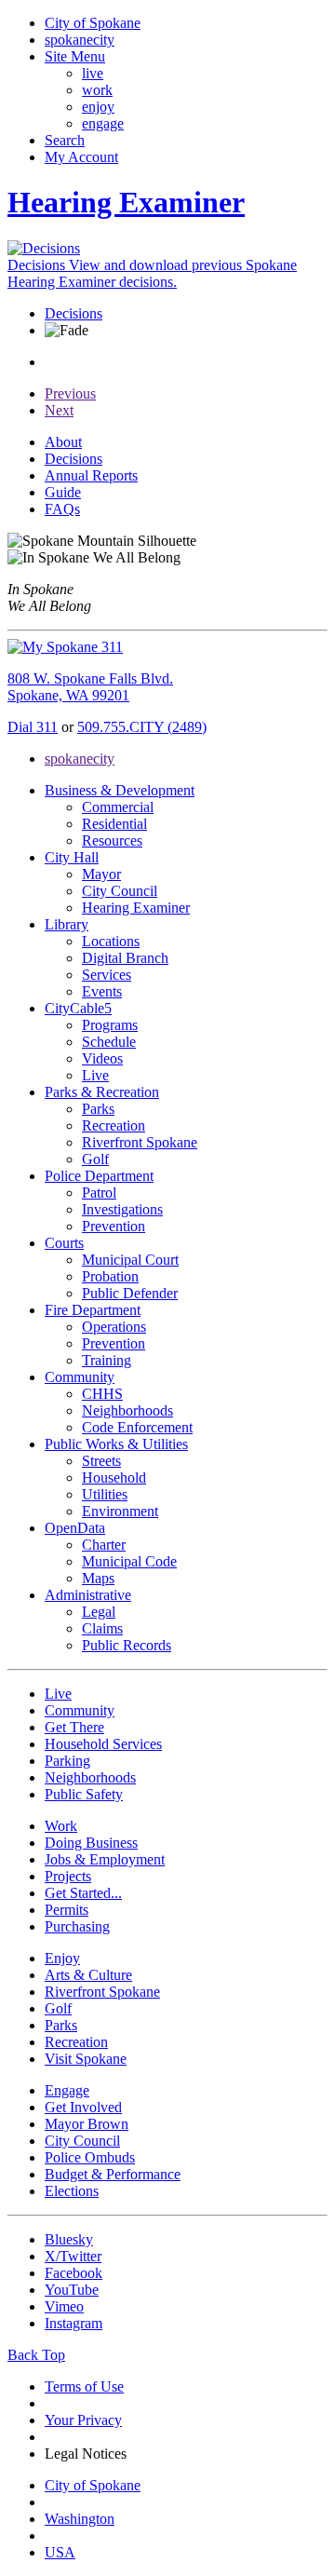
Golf (95, 1159)
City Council (120, 891)
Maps (98, 1578)
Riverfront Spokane (140, 1142)
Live (95, 1075)
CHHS (102, 1394)
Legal (99, 1612)
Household (114, 1478)
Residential (114, 824)
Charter (104, 1545)
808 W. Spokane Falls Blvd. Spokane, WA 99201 (90, 687)
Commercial (118, 807)
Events (102, 991)
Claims (102, 1628)
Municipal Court (130, 1260)
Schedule (109, 1042)
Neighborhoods (127, 1410)
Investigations (122, 1209)
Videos (102, 1058)
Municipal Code (129, 1561)
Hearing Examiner (136, 908)
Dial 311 (33, 727)
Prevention (114, 1226)
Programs (110, 1025)
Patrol (99, 1193)
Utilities (105, 1494)
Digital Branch (125, 958)
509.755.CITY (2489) (142, 727)
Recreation (114, 1125)
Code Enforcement (137, 1427)
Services (107, 975)
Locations (111, 941)
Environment (120, 1511)
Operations (114, 1327)
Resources (112, 841)
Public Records (127, 1645)
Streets (101, 1461)
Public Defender (130, 1293)
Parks (98, 1109)
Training (107, 1360)
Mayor (101, 874)
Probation (110, 1276)
